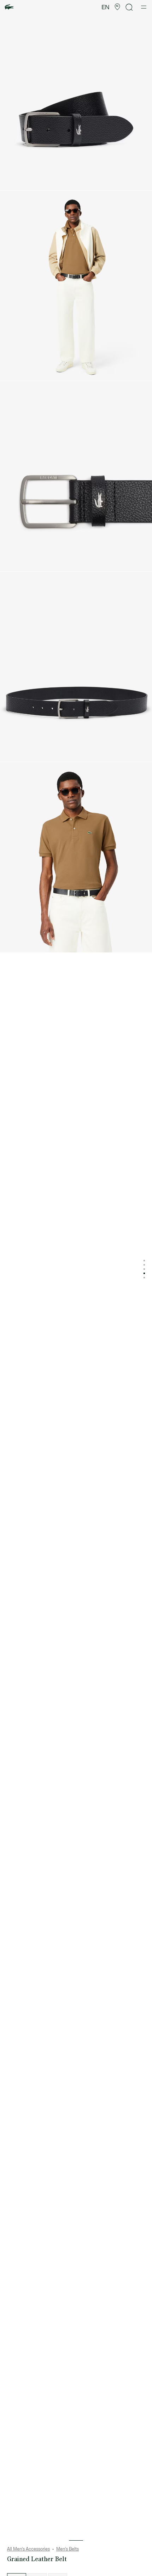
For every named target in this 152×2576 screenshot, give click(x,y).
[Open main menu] (144, 7)
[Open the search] (129, 7)
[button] (117, 7)
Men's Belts (68, 2549)
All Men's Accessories (28, 2549)
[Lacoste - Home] (9, 7)
